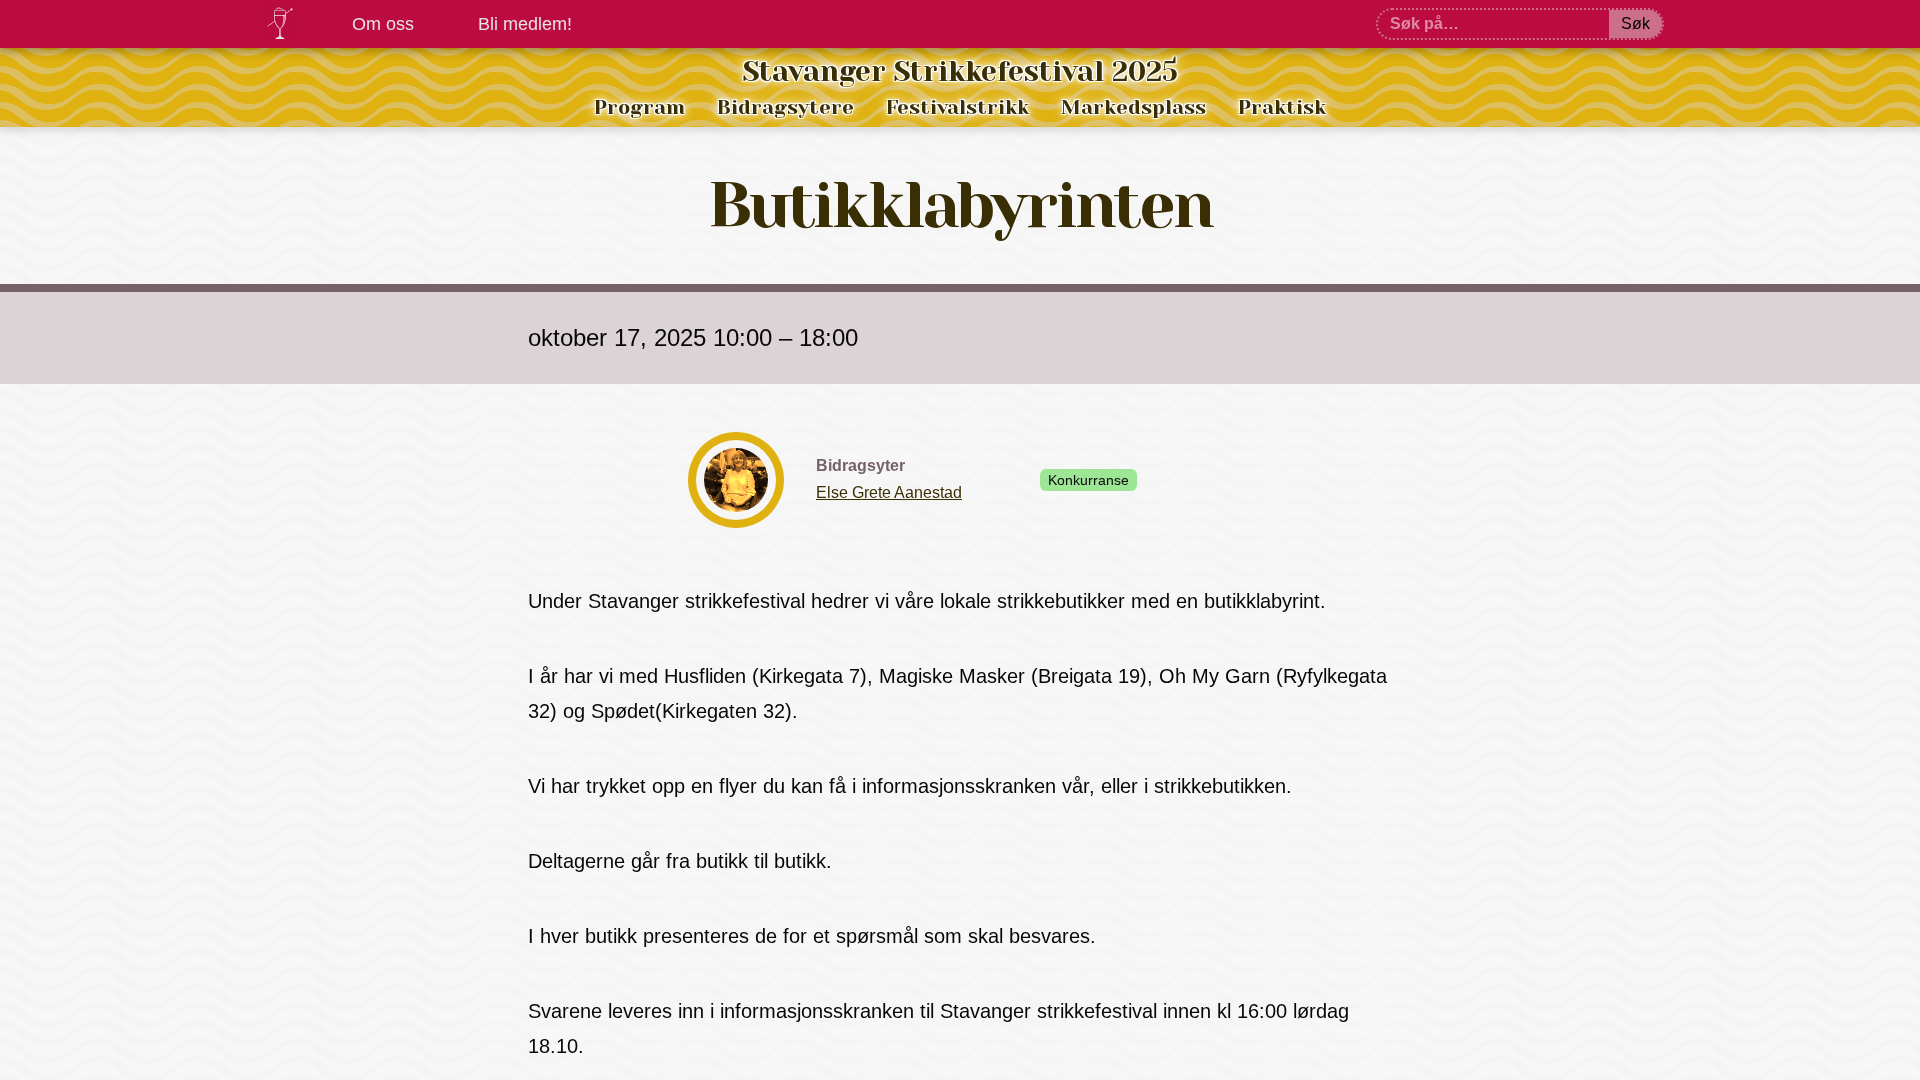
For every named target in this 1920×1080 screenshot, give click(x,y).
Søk (1635, 23)
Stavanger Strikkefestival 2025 (960, 71)
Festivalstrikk (957, 107)
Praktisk (1282, 107)
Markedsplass (1133, 107)
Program (639, 107)
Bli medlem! (525, 24)
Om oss (383, 24)
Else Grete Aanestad (889, 492)
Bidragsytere (785, 107)
